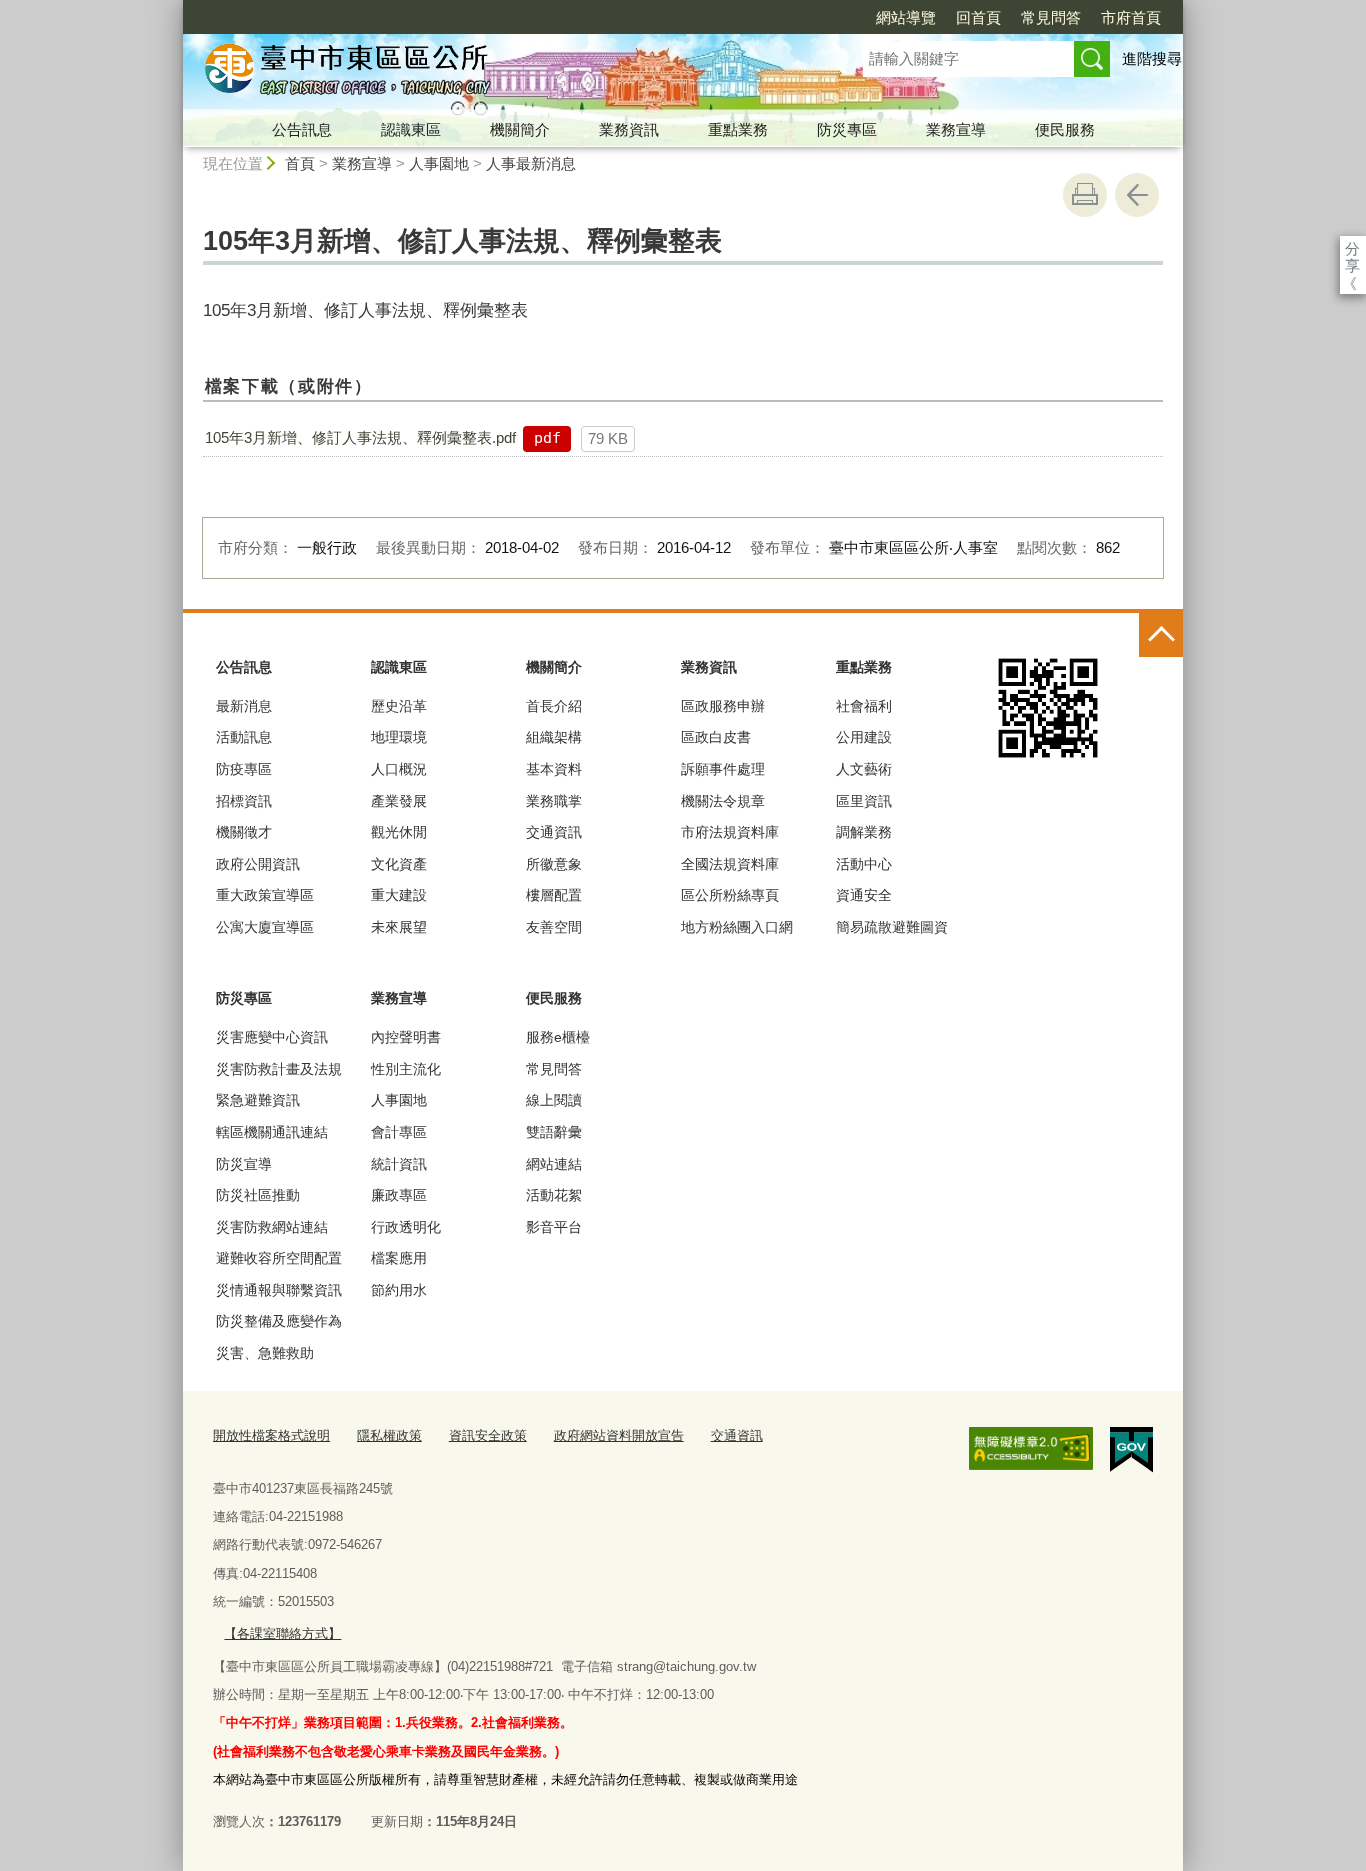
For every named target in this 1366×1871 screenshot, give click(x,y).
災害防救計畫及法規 (279, 1069)
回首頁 (978, 17)
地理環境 (399, 737)
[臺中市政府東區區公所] (499, 73)
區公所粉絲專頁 (730, 895)
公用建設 (864, 737)
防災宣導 (244, 1164)
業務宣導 (956, 129)
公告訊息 (302, 129)
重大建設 (399, 895)
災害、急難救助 (265, 1353)
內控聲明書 (406, 1037)
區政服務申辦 (723, 706)
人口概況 (399, 769)
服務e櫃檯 (558, 1037)
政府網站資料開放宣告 (619, 1435)
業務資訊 (629, 129)
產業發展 (399, 801)
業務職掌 (554, 801)
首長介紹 (554, 706)
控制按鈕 (1161, 635)
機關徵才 (244, 832)
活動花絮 (554, 1195)
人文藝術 (864, 769)
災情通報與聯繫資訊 (279, 1290)
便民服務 (1065, 129)
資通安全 (864, 895)
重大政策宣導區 (265, 895)
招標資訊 (244, 801)
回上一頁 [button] (1137, 195)
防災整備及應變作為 (279, 1321)
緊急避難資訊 (258, 1100)
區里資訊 (864, 801)
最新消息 (244, 706)
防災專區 (847, 129)
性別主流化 (406, 1069)
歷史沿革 (399, 706)
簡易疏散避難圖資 (892, 927)
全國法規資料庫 (730, 864)
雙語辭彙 (554, 1132)
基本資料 (554, 769)
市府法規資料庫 (730, 832)
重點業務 (738, 129)
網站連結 (554, 1164)
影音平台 (554, 1227)
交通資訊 (554, 832)
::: (174, 8)
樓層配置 (554, 895)
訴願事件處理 (723, 769)
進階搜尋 (1152, 58)
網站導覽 (906, 17)
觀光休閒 (399, 832)
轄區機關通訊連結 (272, 1132)
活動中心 (864, 864)
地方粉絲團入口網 (737, 927)
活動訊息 (244, 737)
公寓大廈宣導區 (265, 927)
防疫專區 (244, 769)
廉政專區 (399, 1195)
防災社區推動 (258, 1195)
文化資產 (399, 864)
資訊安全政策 (488, 1435)
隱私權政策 (389, 1435)
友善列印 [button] (1085, 195)
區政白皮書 (716, 737)
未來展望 (399, 927)
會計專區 (399, 1132)
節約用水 (399, 1290)
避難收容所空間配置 (279, 1258)
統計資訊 (399, 1164)
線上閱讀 (554, 1100)
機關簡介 (520, 129)
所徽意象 (554, 864)
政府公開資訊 (258, 864)
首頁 (300, 163)
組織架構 (554, 737)
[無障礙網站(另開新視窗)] (1031, 1449)
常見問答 (1051, 17)
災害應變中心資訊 (272, 1037)
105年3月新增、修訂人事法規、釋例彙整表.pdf (360, 437)
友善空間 (554, 927)
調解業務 (864, 832)
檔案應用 (399, 1258)
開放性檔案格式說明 (271, 1435)
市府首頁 (1131, 17)
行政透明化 (406, 1227)
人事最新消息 (531, 163)
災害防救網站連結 (272, 1227)
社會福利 (864, 706)
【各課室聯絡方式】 (282, 1633)
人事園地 (439, 163)
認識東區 (411, 129)
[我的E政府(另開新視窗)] (1131, 1450)
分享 (1352, 248)
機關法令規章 (723, 801)
